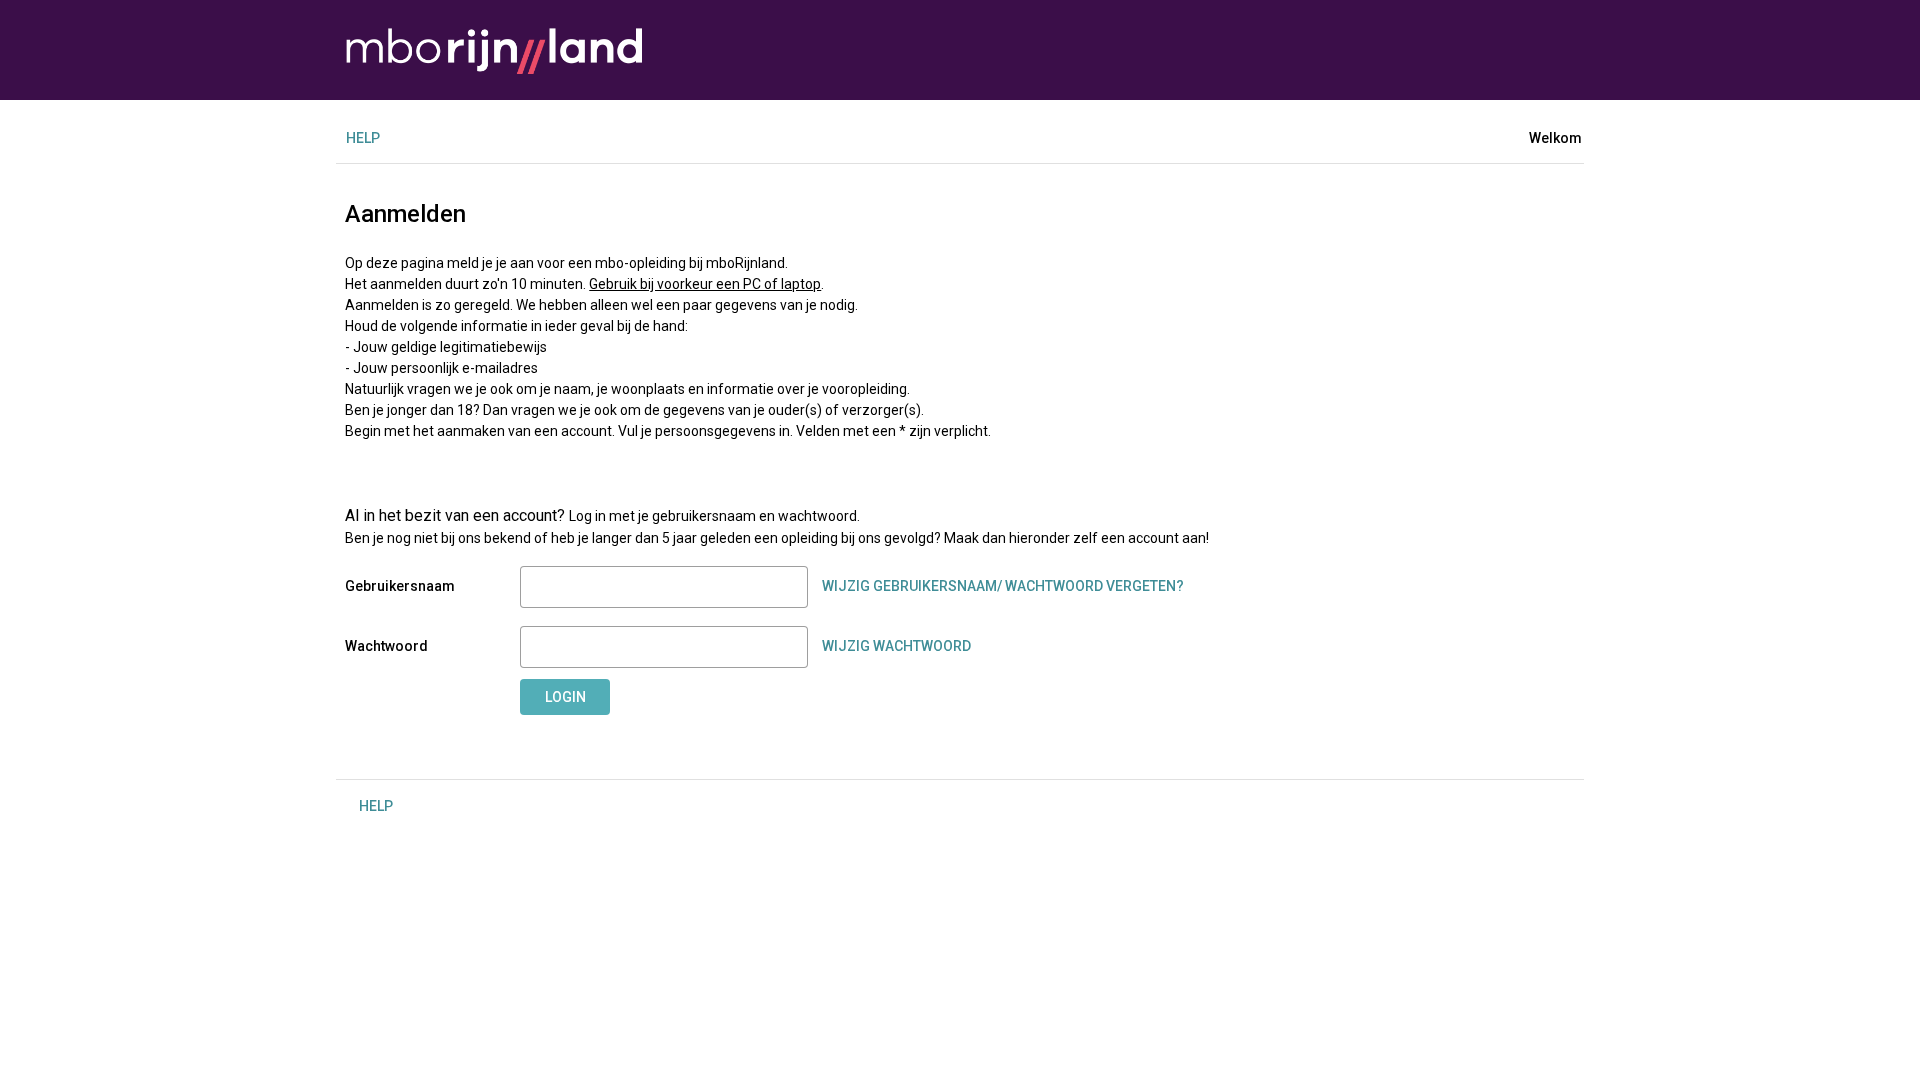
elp (363, 138)
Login (565, 697)
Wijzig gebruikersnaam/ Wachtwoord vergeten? (1003, 586)
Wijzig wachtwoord (896, 646)
